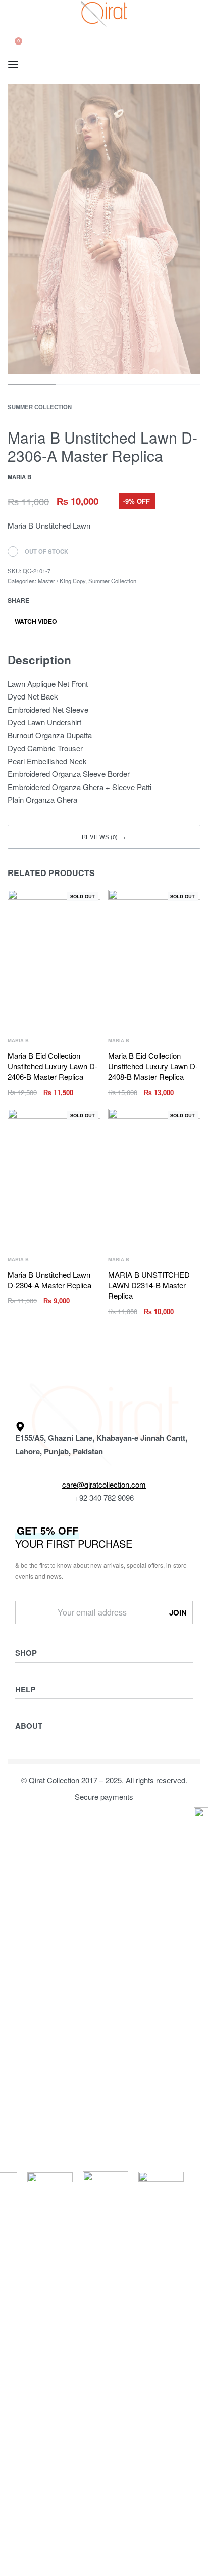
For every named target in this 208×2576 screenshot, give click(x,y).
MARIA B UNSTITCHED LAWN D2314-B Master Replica (149, 1285)
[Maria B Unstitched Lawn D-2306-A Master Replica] (44, 600)
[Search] (12, 32)
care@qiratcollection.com (104, 1484)
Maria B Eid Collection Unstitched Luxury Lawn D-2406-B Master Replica (53, 1066)
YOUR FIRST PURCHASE (74, 1537)
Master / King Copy (62, 581)
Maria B (18, 1041)
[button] (104, 837)
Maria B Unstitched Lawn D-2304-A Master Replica (49, 1280)
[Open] (13, 65)
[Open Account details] (13, 52)
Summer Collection (40, 407)
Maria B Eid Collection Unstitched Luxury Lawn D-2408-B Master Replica (153, 1066)
